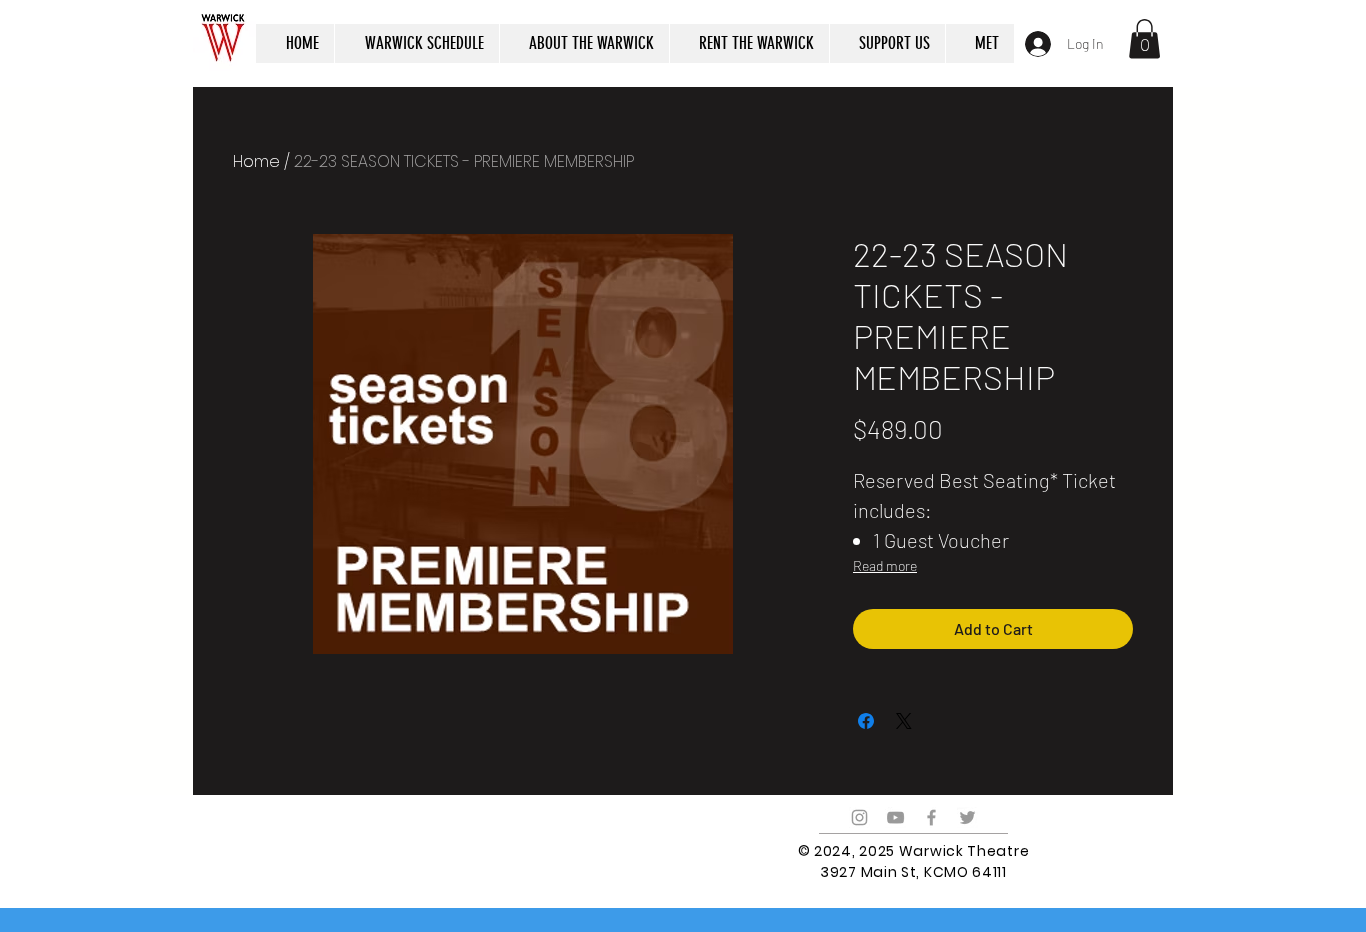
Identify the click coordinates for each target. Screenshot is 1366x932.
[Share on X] (904, 721)
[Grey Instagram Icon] (859, 817)
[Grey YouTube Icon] (895, 817)
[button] (1144, 38)
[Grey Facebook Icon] (931, 817)
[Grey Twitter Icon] (967, 817)
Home (256, 161)
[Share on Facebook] (866, 721)
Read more (885, 565)
